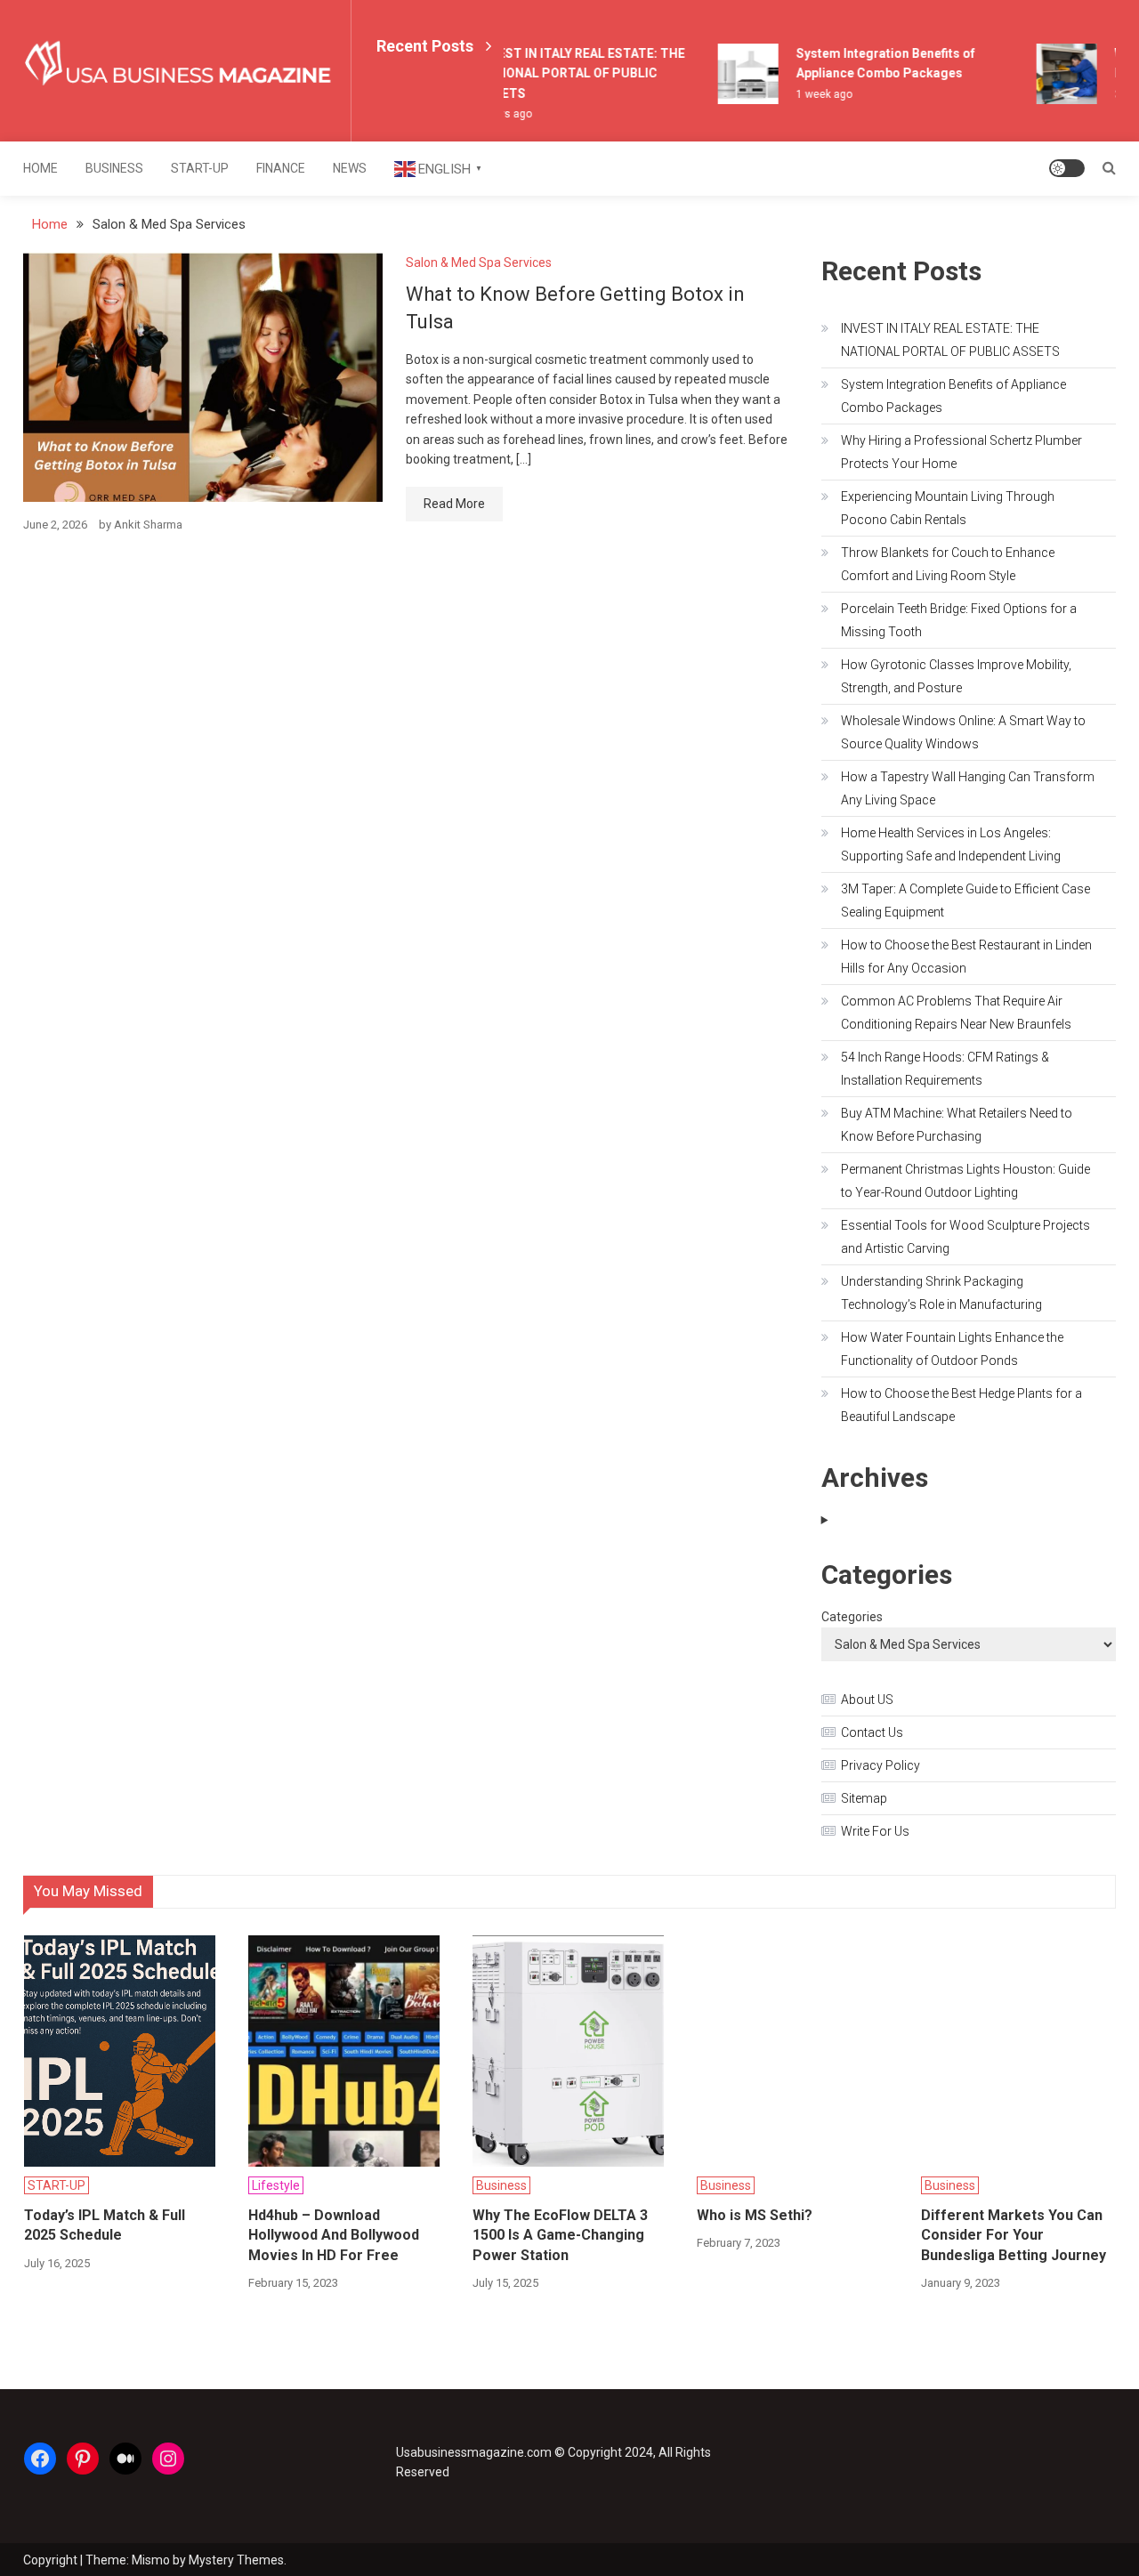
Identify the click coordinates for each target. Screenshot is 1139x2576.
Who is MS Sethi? (755, 2215)
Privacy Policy (881, 1765)
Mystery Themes (236, 2560)
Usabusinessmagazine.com (474, 2452)
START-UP (200, 168)
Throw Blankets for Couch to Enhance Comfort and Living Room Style (948, 564)
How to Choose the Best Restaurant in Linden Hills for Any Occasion (966, 957)
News (350, 168)
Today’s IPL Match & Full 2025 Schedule (105, 2225)
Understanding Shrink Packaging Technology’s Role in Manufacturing (941, 1293)
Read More (454, 504)
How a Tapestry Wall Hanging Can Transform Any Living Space (968, 788)
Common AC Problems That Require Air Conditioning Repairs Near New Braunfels (956, 1013)
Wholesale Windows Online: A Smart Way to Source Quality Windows (963, 732)
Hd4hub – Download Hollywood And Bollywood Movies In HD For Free (334, 2235)
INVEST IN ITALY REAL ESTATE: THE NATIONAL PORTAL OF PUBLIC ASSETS (570, 73)
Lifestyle (276, 2185)
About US (867, 1700)
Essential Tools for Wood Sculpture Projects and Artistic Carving (965, 1237)
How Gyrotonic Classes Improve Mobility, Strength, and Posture (956, 676)
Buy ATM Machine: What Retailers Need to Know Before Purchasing (957, 1125)
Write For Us (875, 1831)
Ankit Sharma (148, 525)
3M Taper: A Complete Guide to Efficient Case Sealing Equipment (965, 900)
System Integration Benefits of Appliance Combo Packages (953, 396)
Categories (852, 1617)
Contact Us (872, 1732)
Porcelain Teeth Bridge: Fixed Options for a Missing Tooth (959, 620)
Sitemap (864, 1798)
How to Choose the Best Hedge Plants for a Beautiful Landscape (961, 1405)
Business (114, 168)
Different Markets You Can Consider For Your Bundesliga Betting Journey (1014, 2235)
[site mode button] (1067, 168)
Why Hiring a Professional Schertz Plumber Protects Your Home (961, 452)
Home (40, 168)
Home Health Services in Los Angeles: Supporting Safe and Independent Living (951, 844)
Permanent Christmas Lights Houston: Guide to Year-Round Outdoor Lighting (965, 1181)
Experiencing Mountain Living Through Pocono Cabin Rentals (948, 508)
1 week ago (813, 94)
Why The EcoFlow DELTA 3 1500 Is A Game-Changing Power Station (560, 2235)
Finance (281, 168)
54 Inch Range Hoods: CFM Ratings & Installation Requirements (945, 1069)
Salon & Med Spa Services (479, 262)
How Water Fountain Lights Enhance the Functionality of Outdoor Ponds (952, 1349)
